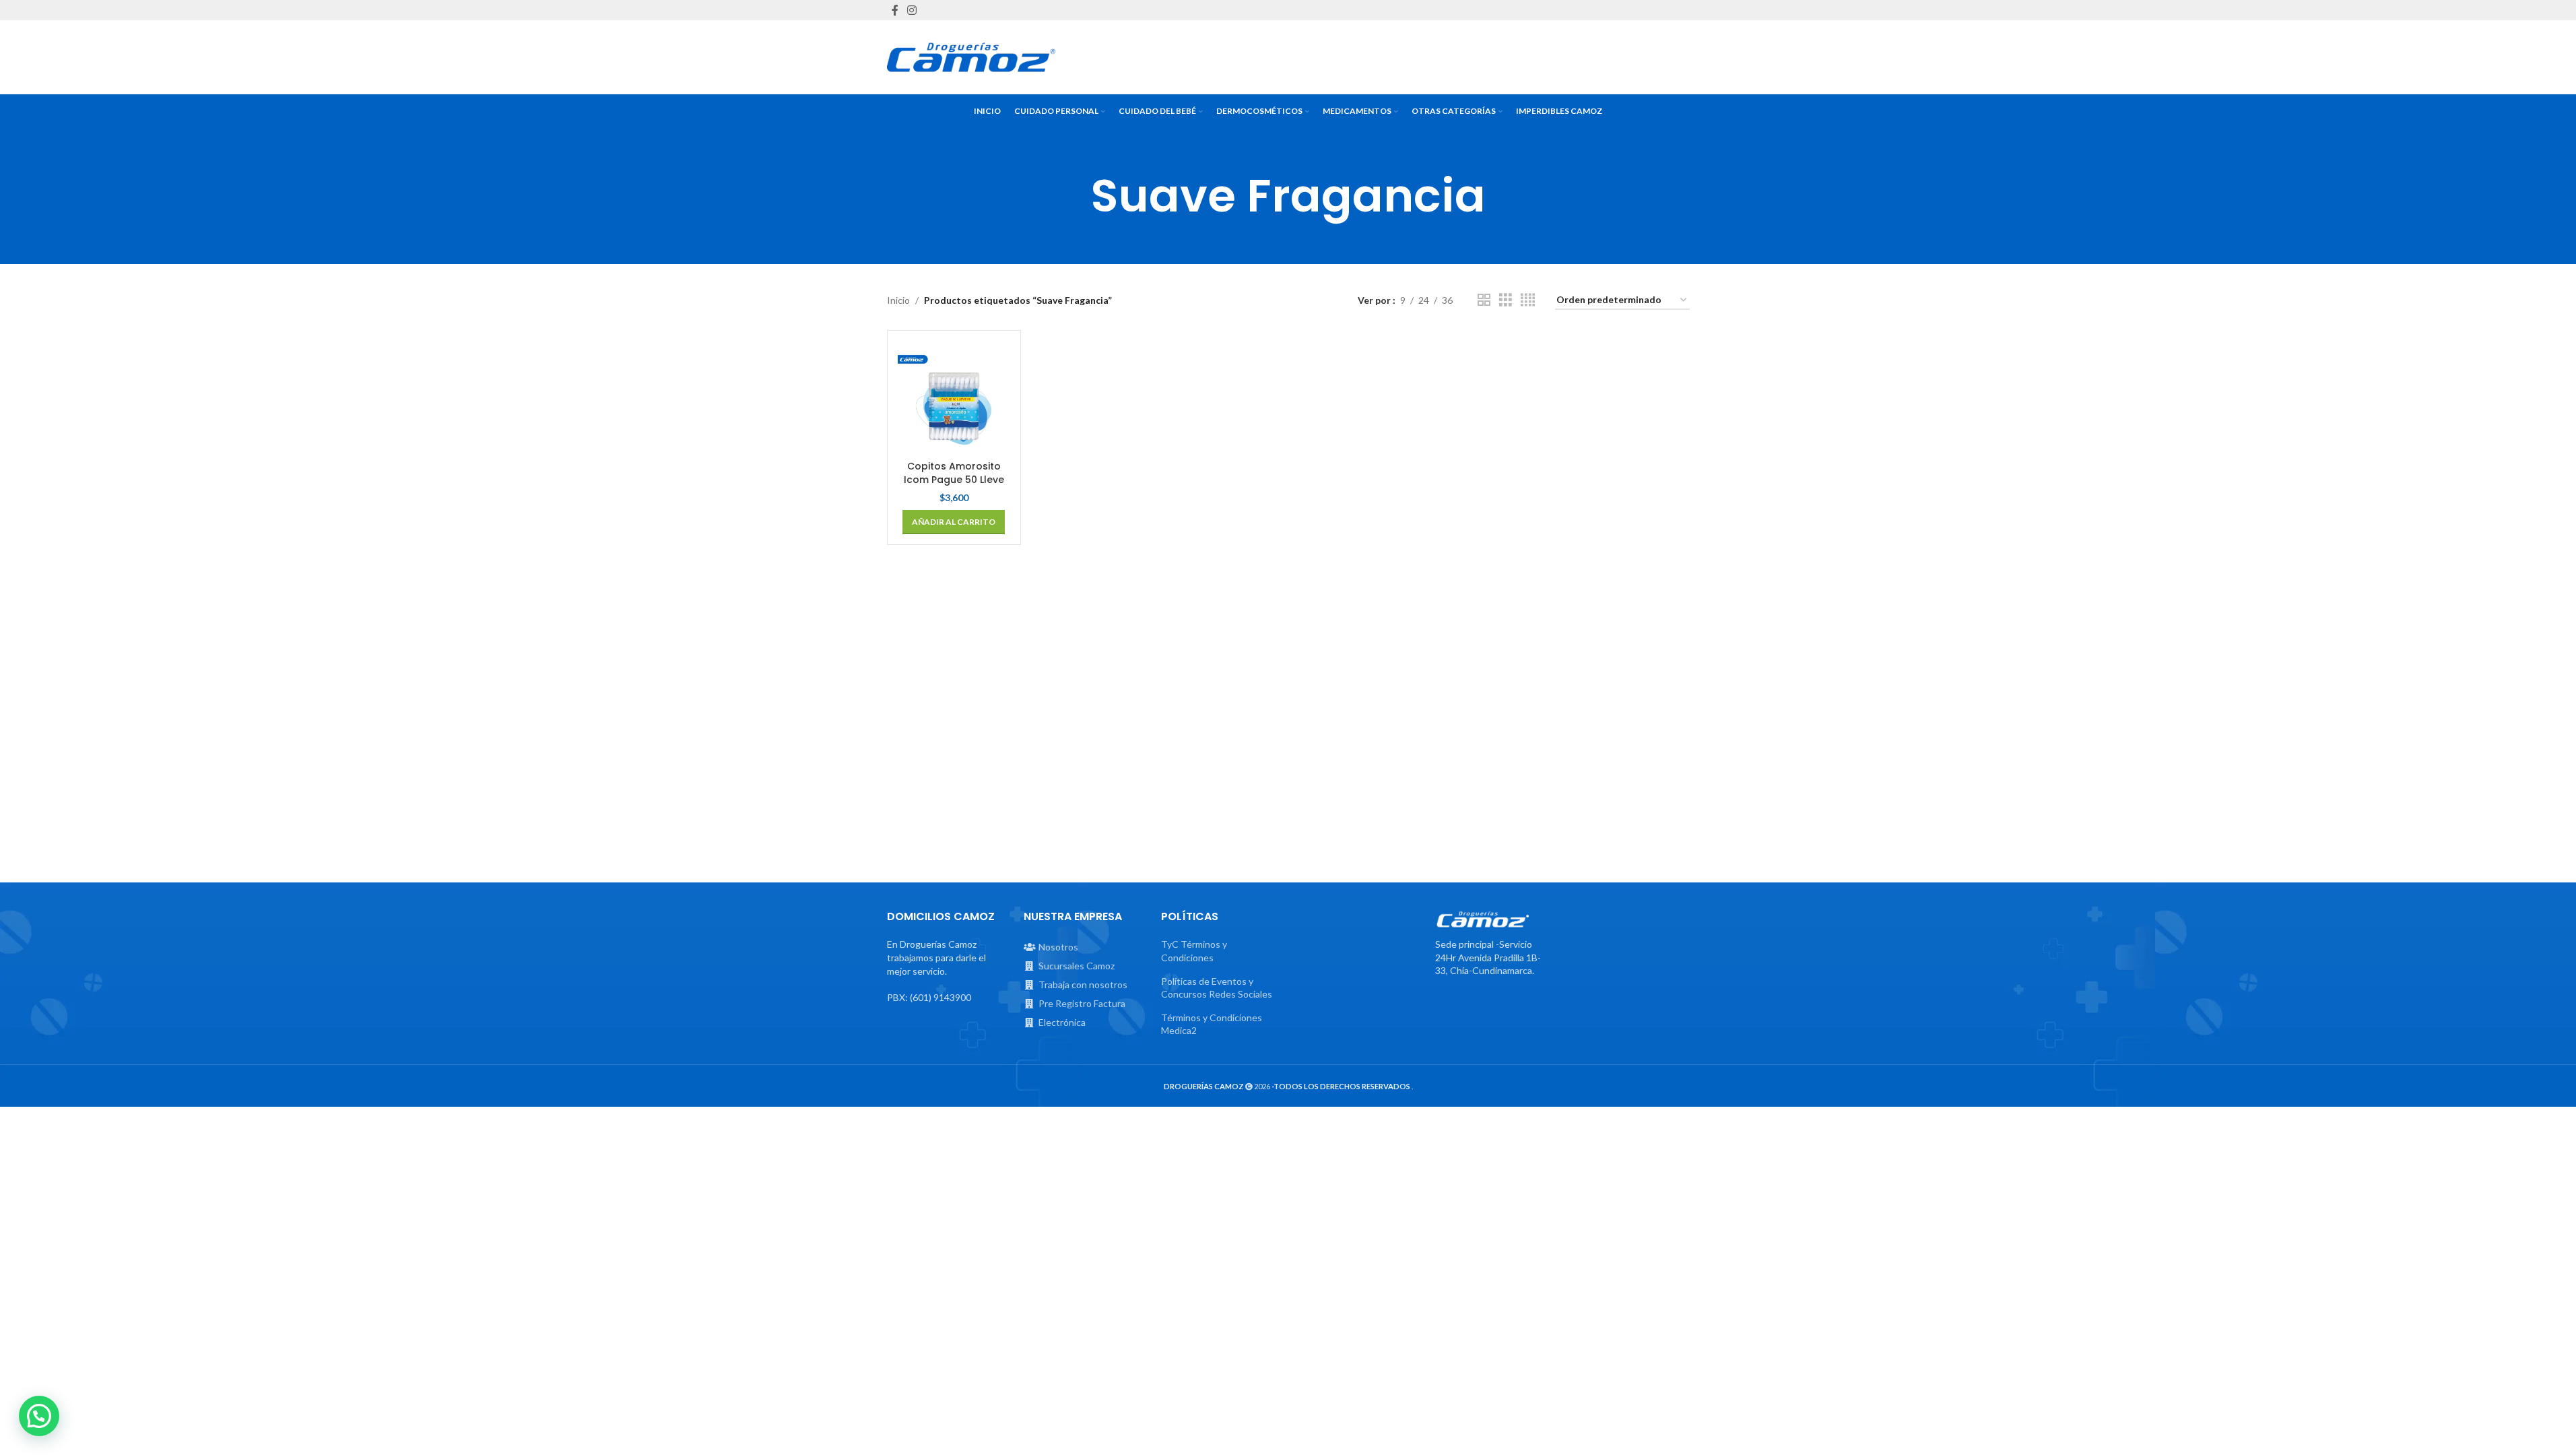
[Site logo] (971, 57)
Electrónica (1062, 1022)
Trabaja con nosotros (1083, 984)
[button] (954, 522)
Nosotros (1058, 947)
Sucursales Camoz (1077, 966)
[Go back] (1074, 196)
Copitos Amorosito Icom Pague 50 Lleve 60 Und (954, 479)
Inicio (898, 300)
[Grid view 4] (1528, 300)
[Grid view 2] (1484, 300)
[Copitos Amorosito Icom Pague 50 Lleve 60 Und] (954, 397)
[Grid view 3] (1506, 300)
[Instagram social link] (912, 10)
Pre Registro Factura (1082, 1003)
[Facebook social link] (895, 10)
